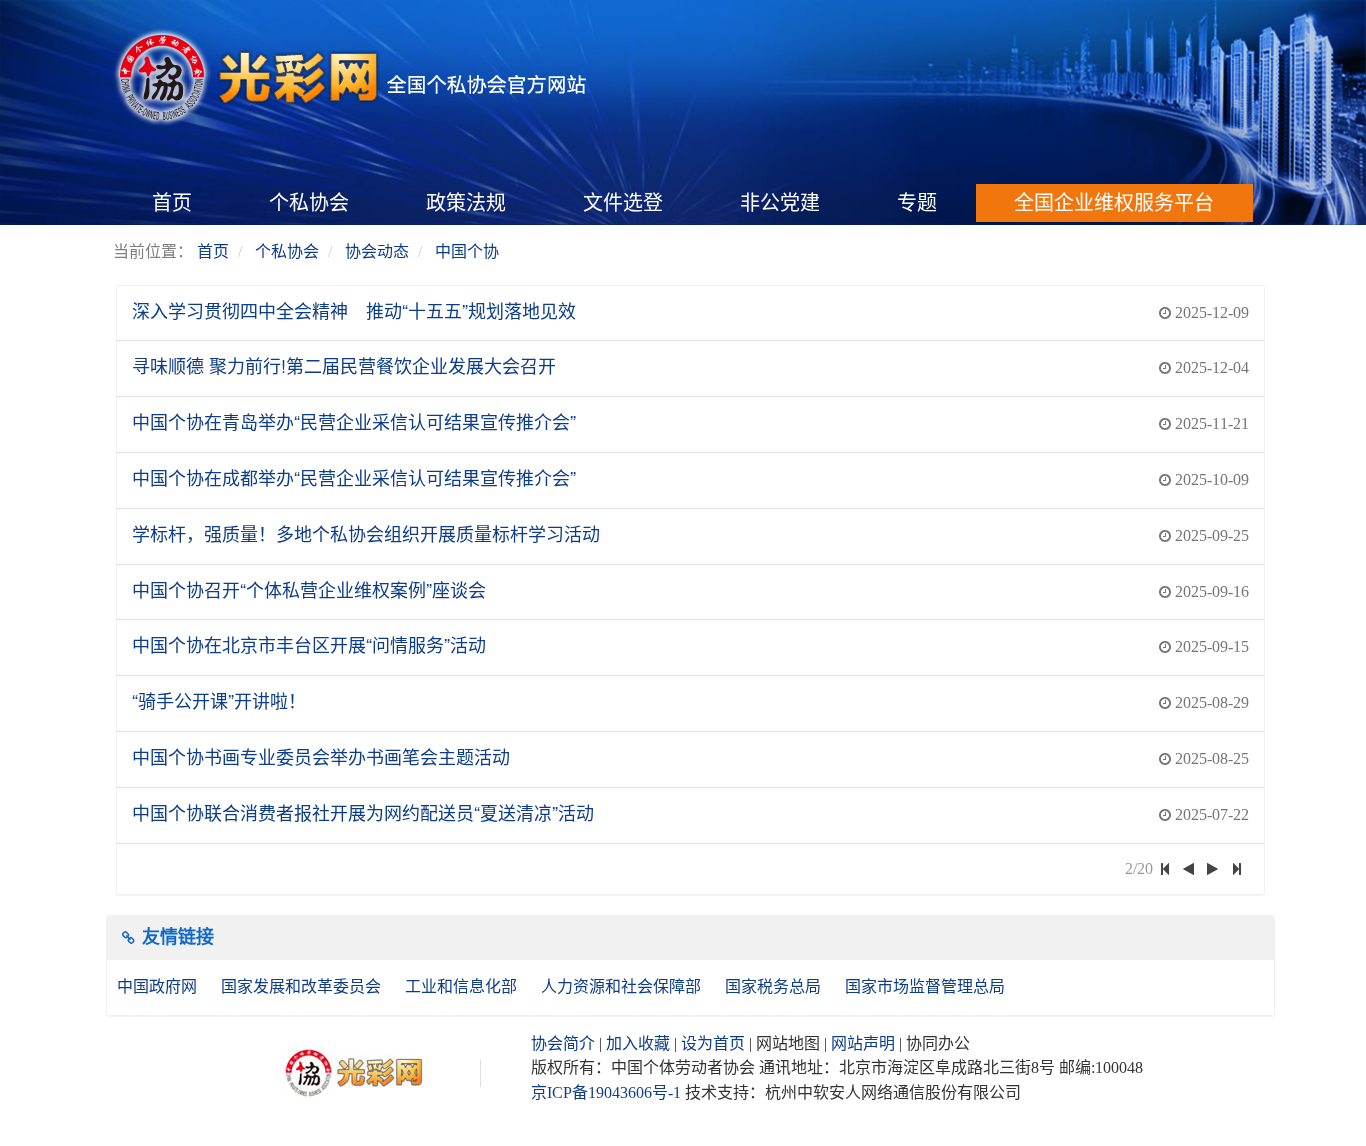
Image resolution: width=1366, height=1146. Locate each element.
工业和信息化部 (463, 986)
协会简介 (563, 1043)
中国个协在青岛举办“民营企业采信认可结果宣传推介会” (354, 421)
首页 (172, 203)
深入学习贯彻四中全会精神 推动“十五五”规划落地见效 (354, 310)
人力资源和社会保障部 (623, 986)
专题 (917, 203)
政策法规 (466, 203)
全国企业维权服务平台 (1114, 203)
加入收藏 (638, 1043)
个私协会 (309, 203)
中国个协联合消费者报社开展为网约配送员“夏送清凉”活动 (363, 812)
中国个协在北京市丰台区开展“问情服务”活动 (309, 644)
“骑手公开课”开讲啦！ (219, 700)
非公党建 (780, 203)
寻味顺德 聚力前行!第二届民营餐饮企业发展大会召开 (344, 365)
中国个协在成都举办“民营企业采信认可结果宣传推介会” (354, 477)
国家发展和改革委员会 (303, 986)
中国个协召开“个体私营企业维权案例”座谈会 (309, 589)
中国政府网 (159, 986)
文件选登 (623, 203)
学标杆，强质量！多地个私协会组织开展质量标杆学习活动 (366, 533)
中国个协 (467, 251)
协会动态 (377, 251)
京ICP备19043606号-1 (606, 1092)
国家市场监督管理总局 (925, 986)
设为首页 (713, 1043)
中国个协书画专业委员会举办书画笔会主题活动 (321, 756)
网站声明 (863, 1043)
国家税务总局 (775, 986)
